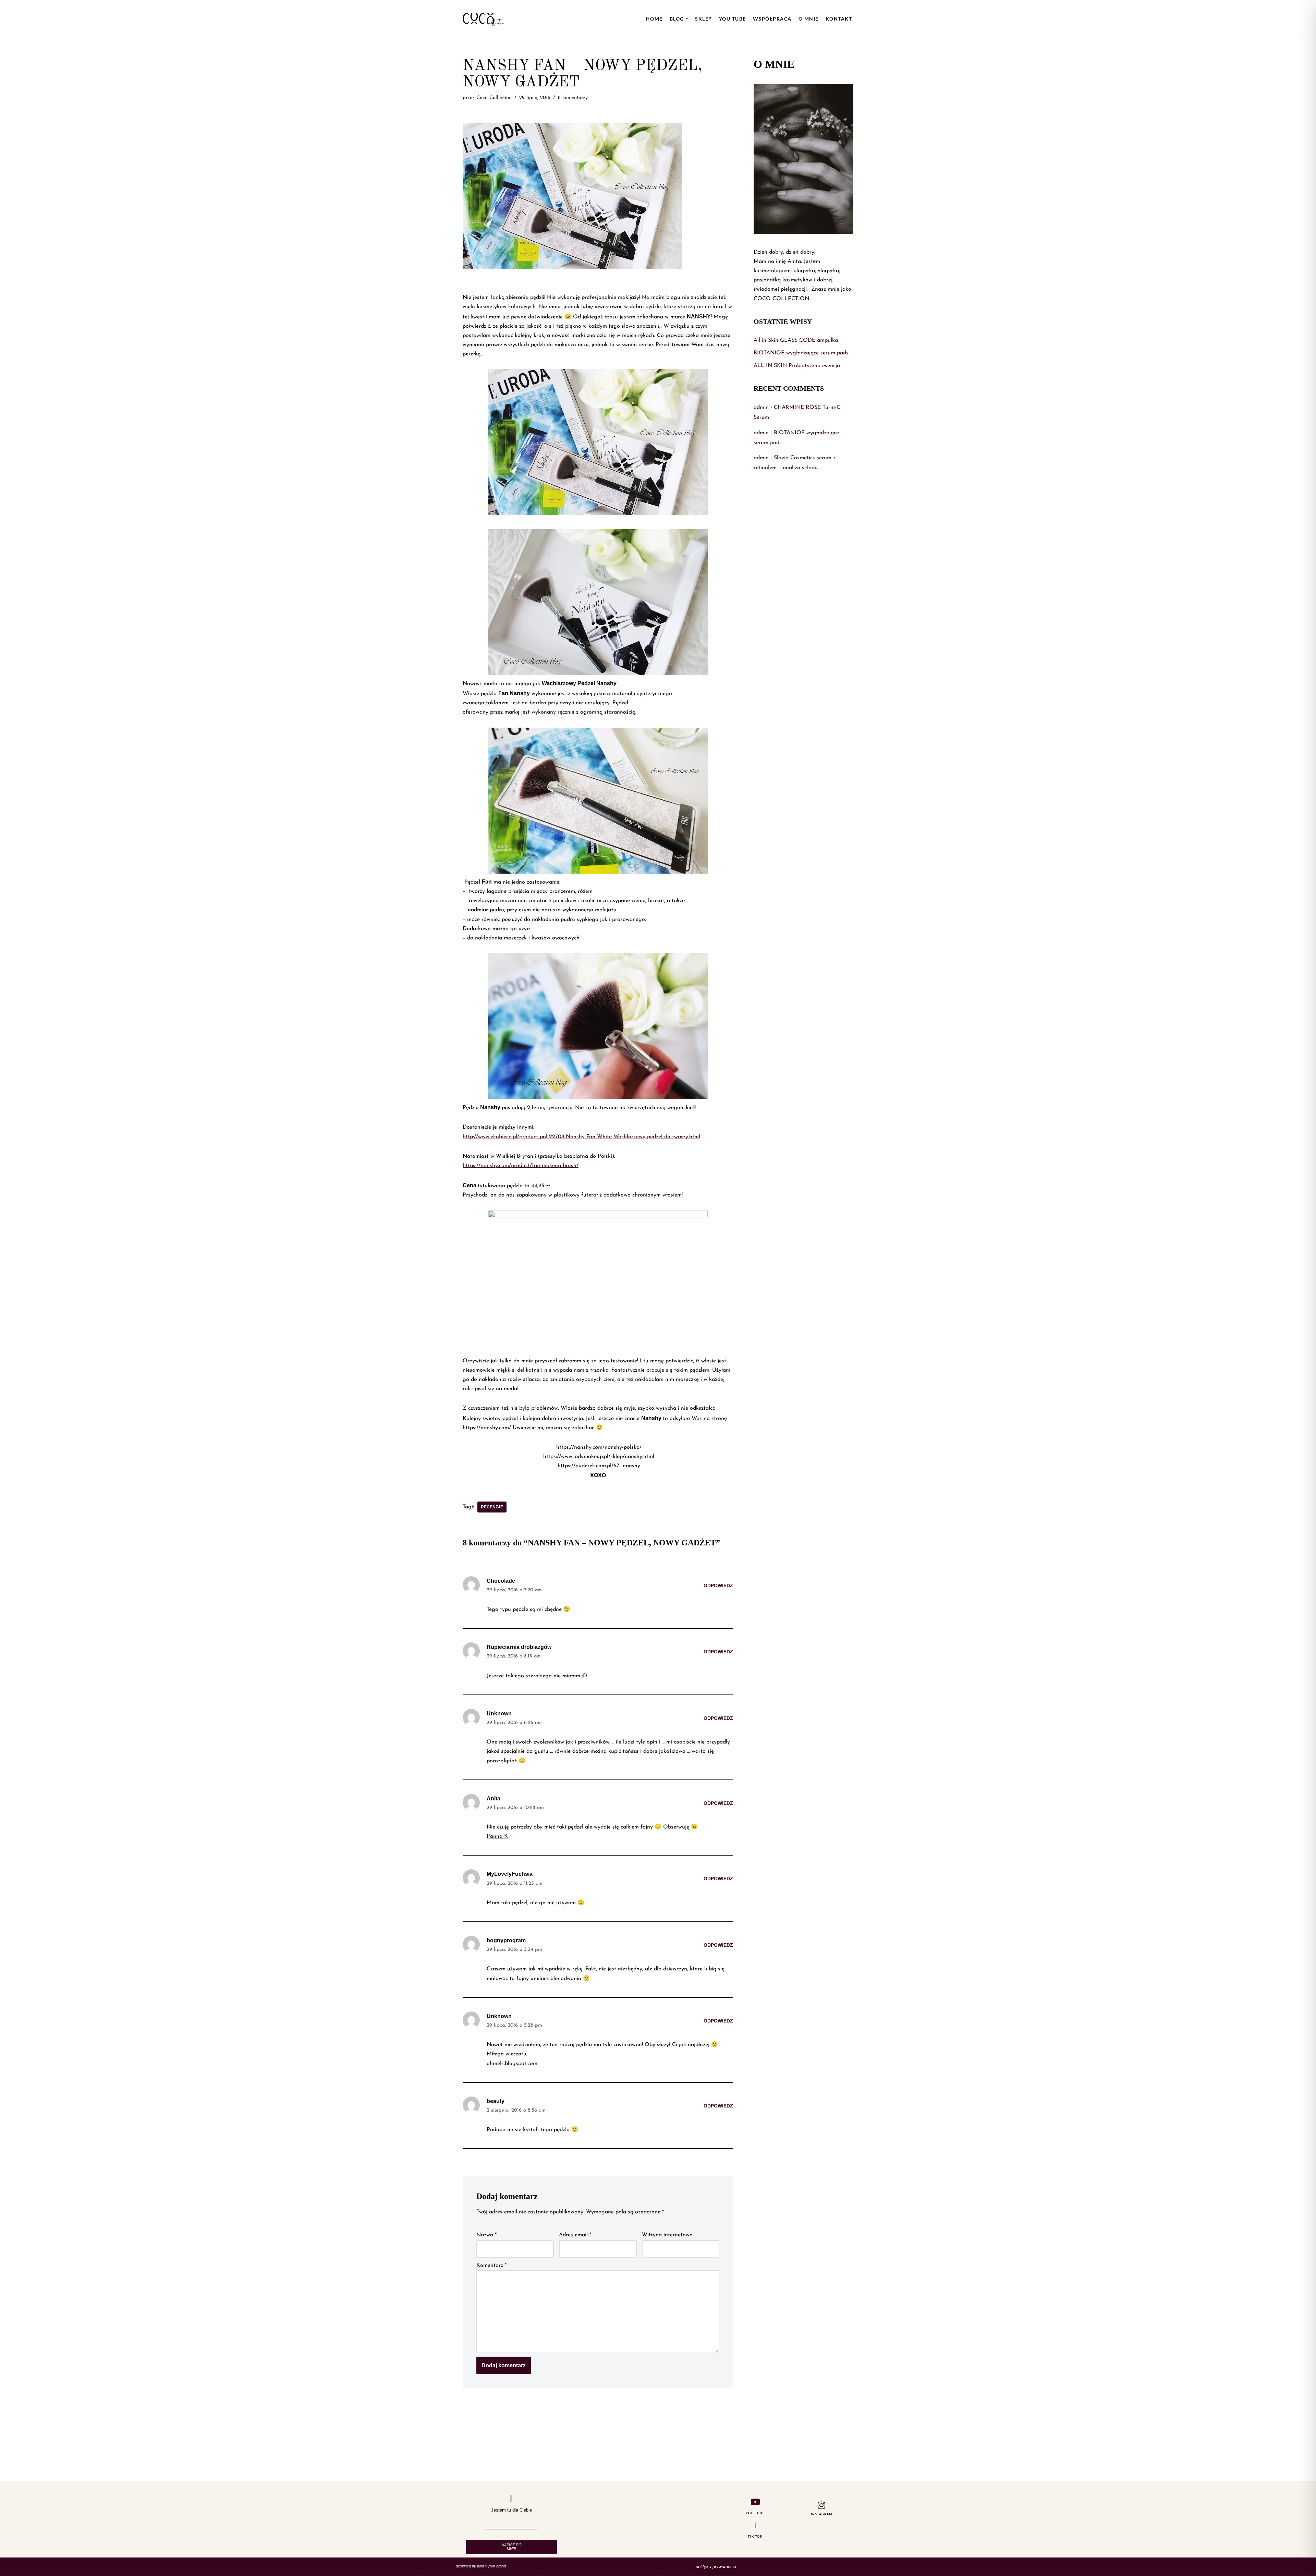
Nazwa (486, 2235)
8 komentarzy (573, 98)
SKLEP (704, 19)
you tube (733, 19)
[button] (687, 18)
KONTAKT (839, 19)
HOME (654, 19)
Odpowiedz (718, 1585)
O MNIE (809, 19)
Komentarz (491, 2265)
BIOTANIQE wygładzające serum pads (801, 353)
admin (761, 408)
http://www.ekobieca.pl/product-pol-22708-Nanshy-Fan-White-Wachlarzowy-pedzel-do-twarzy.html (581, 1137)
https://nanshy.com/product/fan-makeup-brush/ (521, 1166)
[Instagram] (821, 2505)
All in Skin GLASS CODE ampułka (796, 340)
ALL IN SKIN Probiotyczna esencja (797, 366)
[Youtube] (755, 2502)
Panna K (497, 1836)
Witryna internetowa (667, 2235)
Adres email (575, 2235)
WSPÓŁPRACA (772, 19)
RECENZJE (492, 1507)
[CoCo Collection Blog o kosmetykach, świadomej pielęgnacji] (483, 19)
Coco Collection (494, 98)
